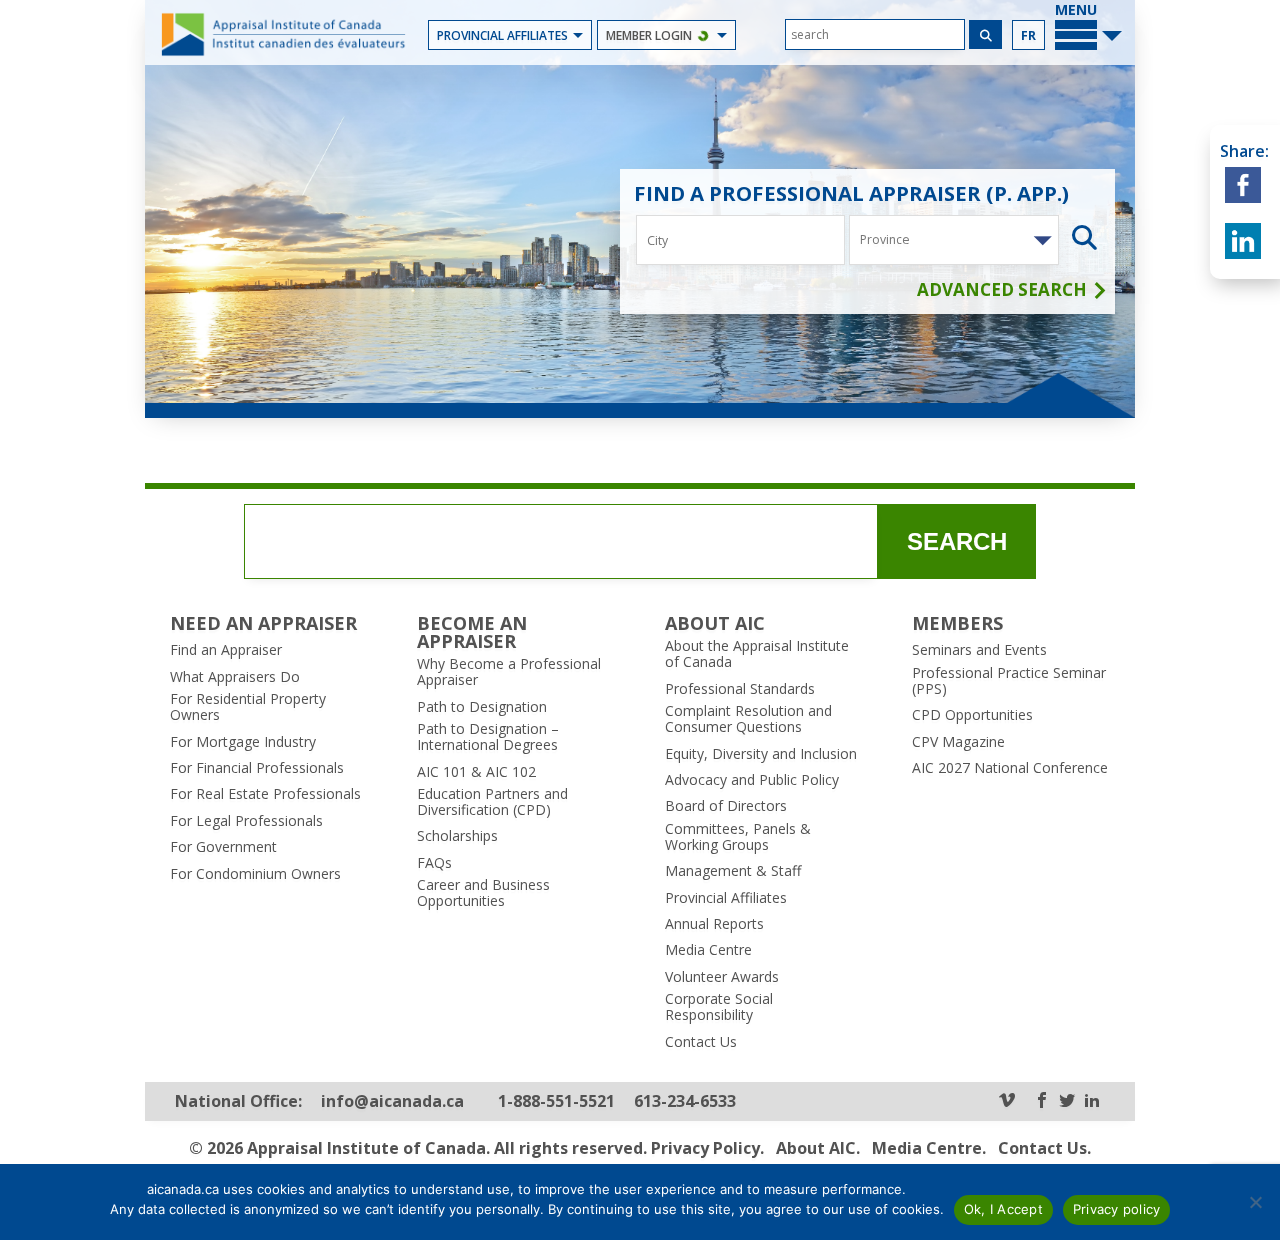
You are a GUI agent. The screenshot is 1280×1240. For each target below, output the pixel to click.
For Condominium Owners (255, 874)
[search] (875, 34)
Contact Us (701, 1042)
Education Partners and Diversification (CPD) (492, 802)
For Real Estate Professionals (265, 794)
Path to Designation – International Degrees (488, 737)
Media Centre (708, 950)
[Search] (985, 34)
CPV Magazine (958, 742)
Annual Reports (714, 924)
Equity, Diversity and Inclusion (761, 754)
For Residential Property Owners (248, 707)
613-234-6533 (685, 1101)
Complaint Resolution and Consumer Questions (748, 719)
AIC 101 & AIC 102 (476, 772)
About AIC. (818, 1148)
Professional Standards (740, 689)
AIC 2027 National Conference (1010, 768)
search (957, 541)
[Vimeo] (1007, 1101)
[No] (1255, 1202)
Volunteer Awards (722, 977)
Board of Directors (726, 806)
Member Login (649, 35)
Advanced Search (1004, 290)
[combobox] (954, 240)
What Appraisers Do (235, 677)
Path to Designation (482, 707)
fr (1028, 35)
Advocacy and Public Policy (752, 780)
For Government (223, 847)
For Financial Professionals (257, 768)
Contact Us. (1044, 1148)
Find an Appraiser (226, 650)
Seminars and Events (979, 650)
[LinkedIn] (1092, 1101)
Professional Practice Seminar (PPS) (1009, 681)
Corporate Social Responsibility (719, 1007)
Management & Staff (733, 871)
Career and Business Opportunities (483, 893)
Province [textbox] (885, 239)
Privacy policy (1117, 1209)
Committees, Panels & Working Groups (738, 837)
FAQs (434, 863)
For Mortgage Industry (243, 742)
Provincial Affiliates (502, 35)
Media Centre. (929, 1148)
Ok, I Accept (1003, 1209)
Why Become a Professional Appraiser (509, 672)
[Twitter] (1067, 1101)
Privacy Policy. (707, 1148)
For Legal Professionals (246, 821)
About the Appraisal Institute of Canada (757, 654)
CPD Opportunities (972, 715)
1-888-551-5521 (556, 1101)
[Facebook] (1042, 1101)
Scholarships (457, 836)
